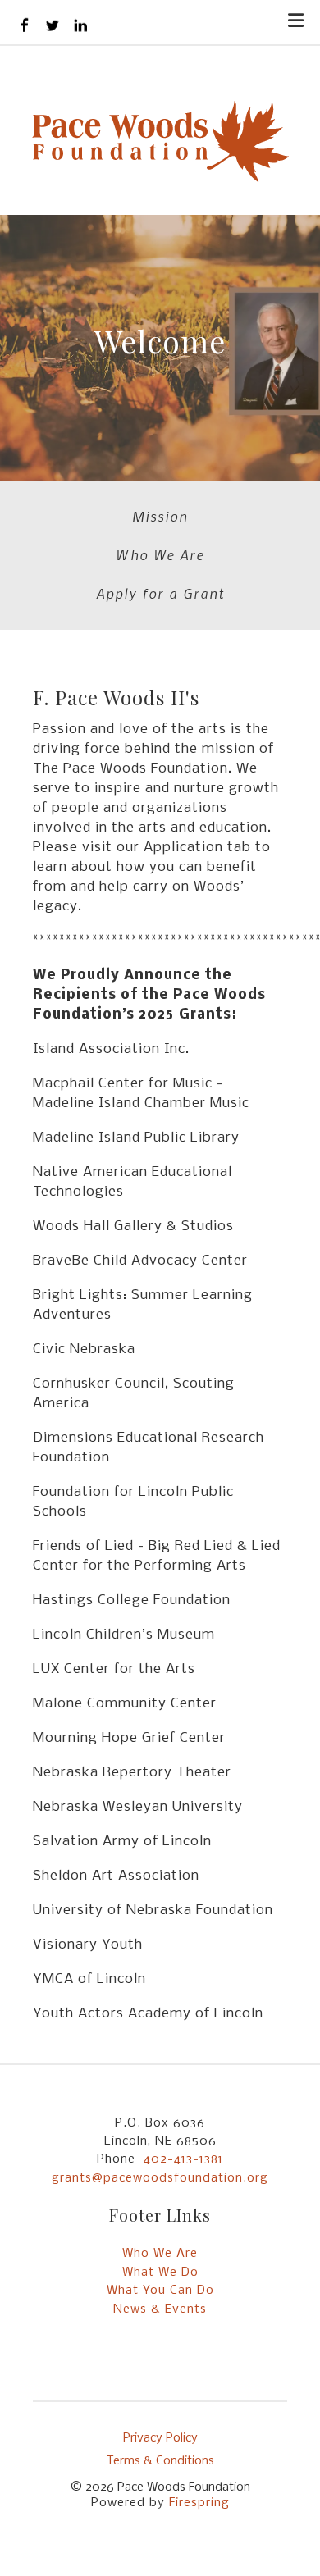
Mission (160, 516)
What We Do (160, 2273)
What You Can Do (160, 2291)
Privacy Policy (160, 2438)
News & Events (160, 2309)
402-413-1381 (183, 2159)
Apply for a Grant (160, 593)
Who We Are (160, 554)
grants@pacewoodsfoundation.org (160, 2178)
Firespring (199, 2503)
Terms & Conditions (160, 2461)
